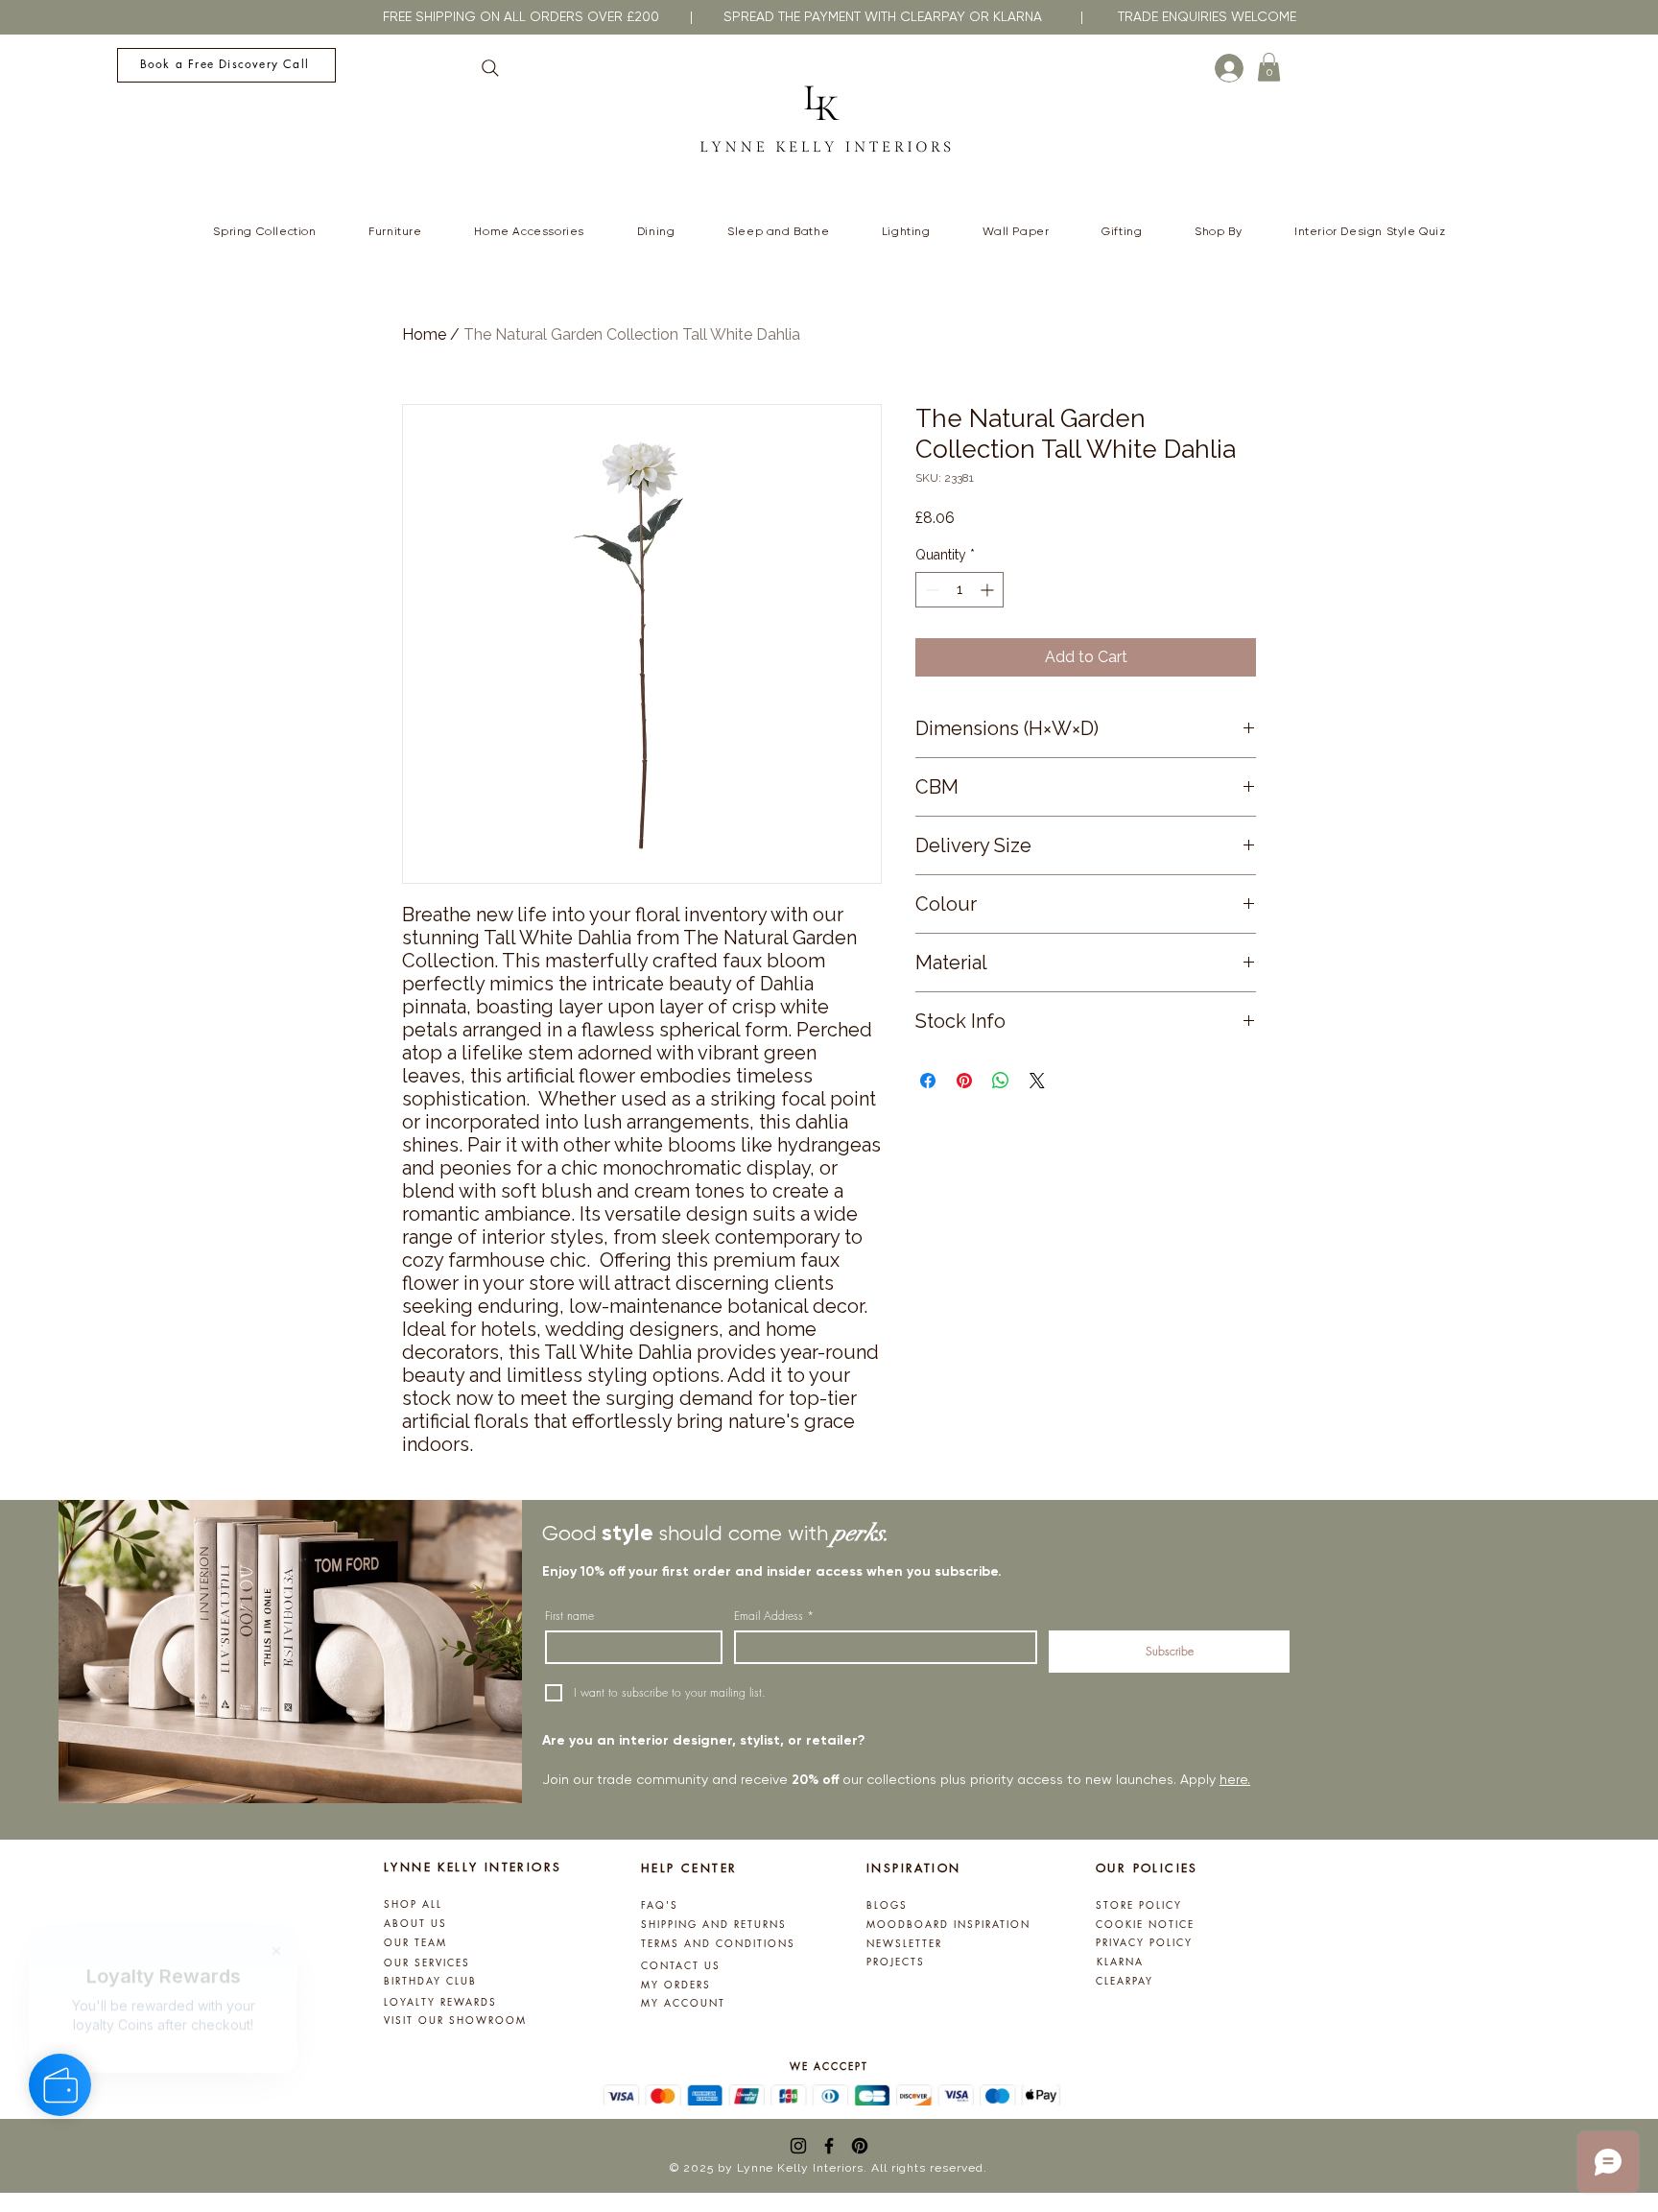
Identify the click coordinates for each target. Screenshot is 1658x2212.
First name (569, 1616)
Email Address (774, 1616)
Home (424, 334)
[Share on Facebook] (928, 1081)
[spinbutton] (959, 590)
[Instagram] (798, 2146)
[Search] (490, 68)
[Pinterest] (860, 2146)
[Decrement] (930, 590)
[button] (1269, 67)
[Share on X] (1037, 1081)
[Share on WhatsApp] (1001, 1081)
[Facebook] (829, 2146)
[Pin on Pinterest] (964, 1081)
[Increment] (989, 590)
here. (1235, 1779)
